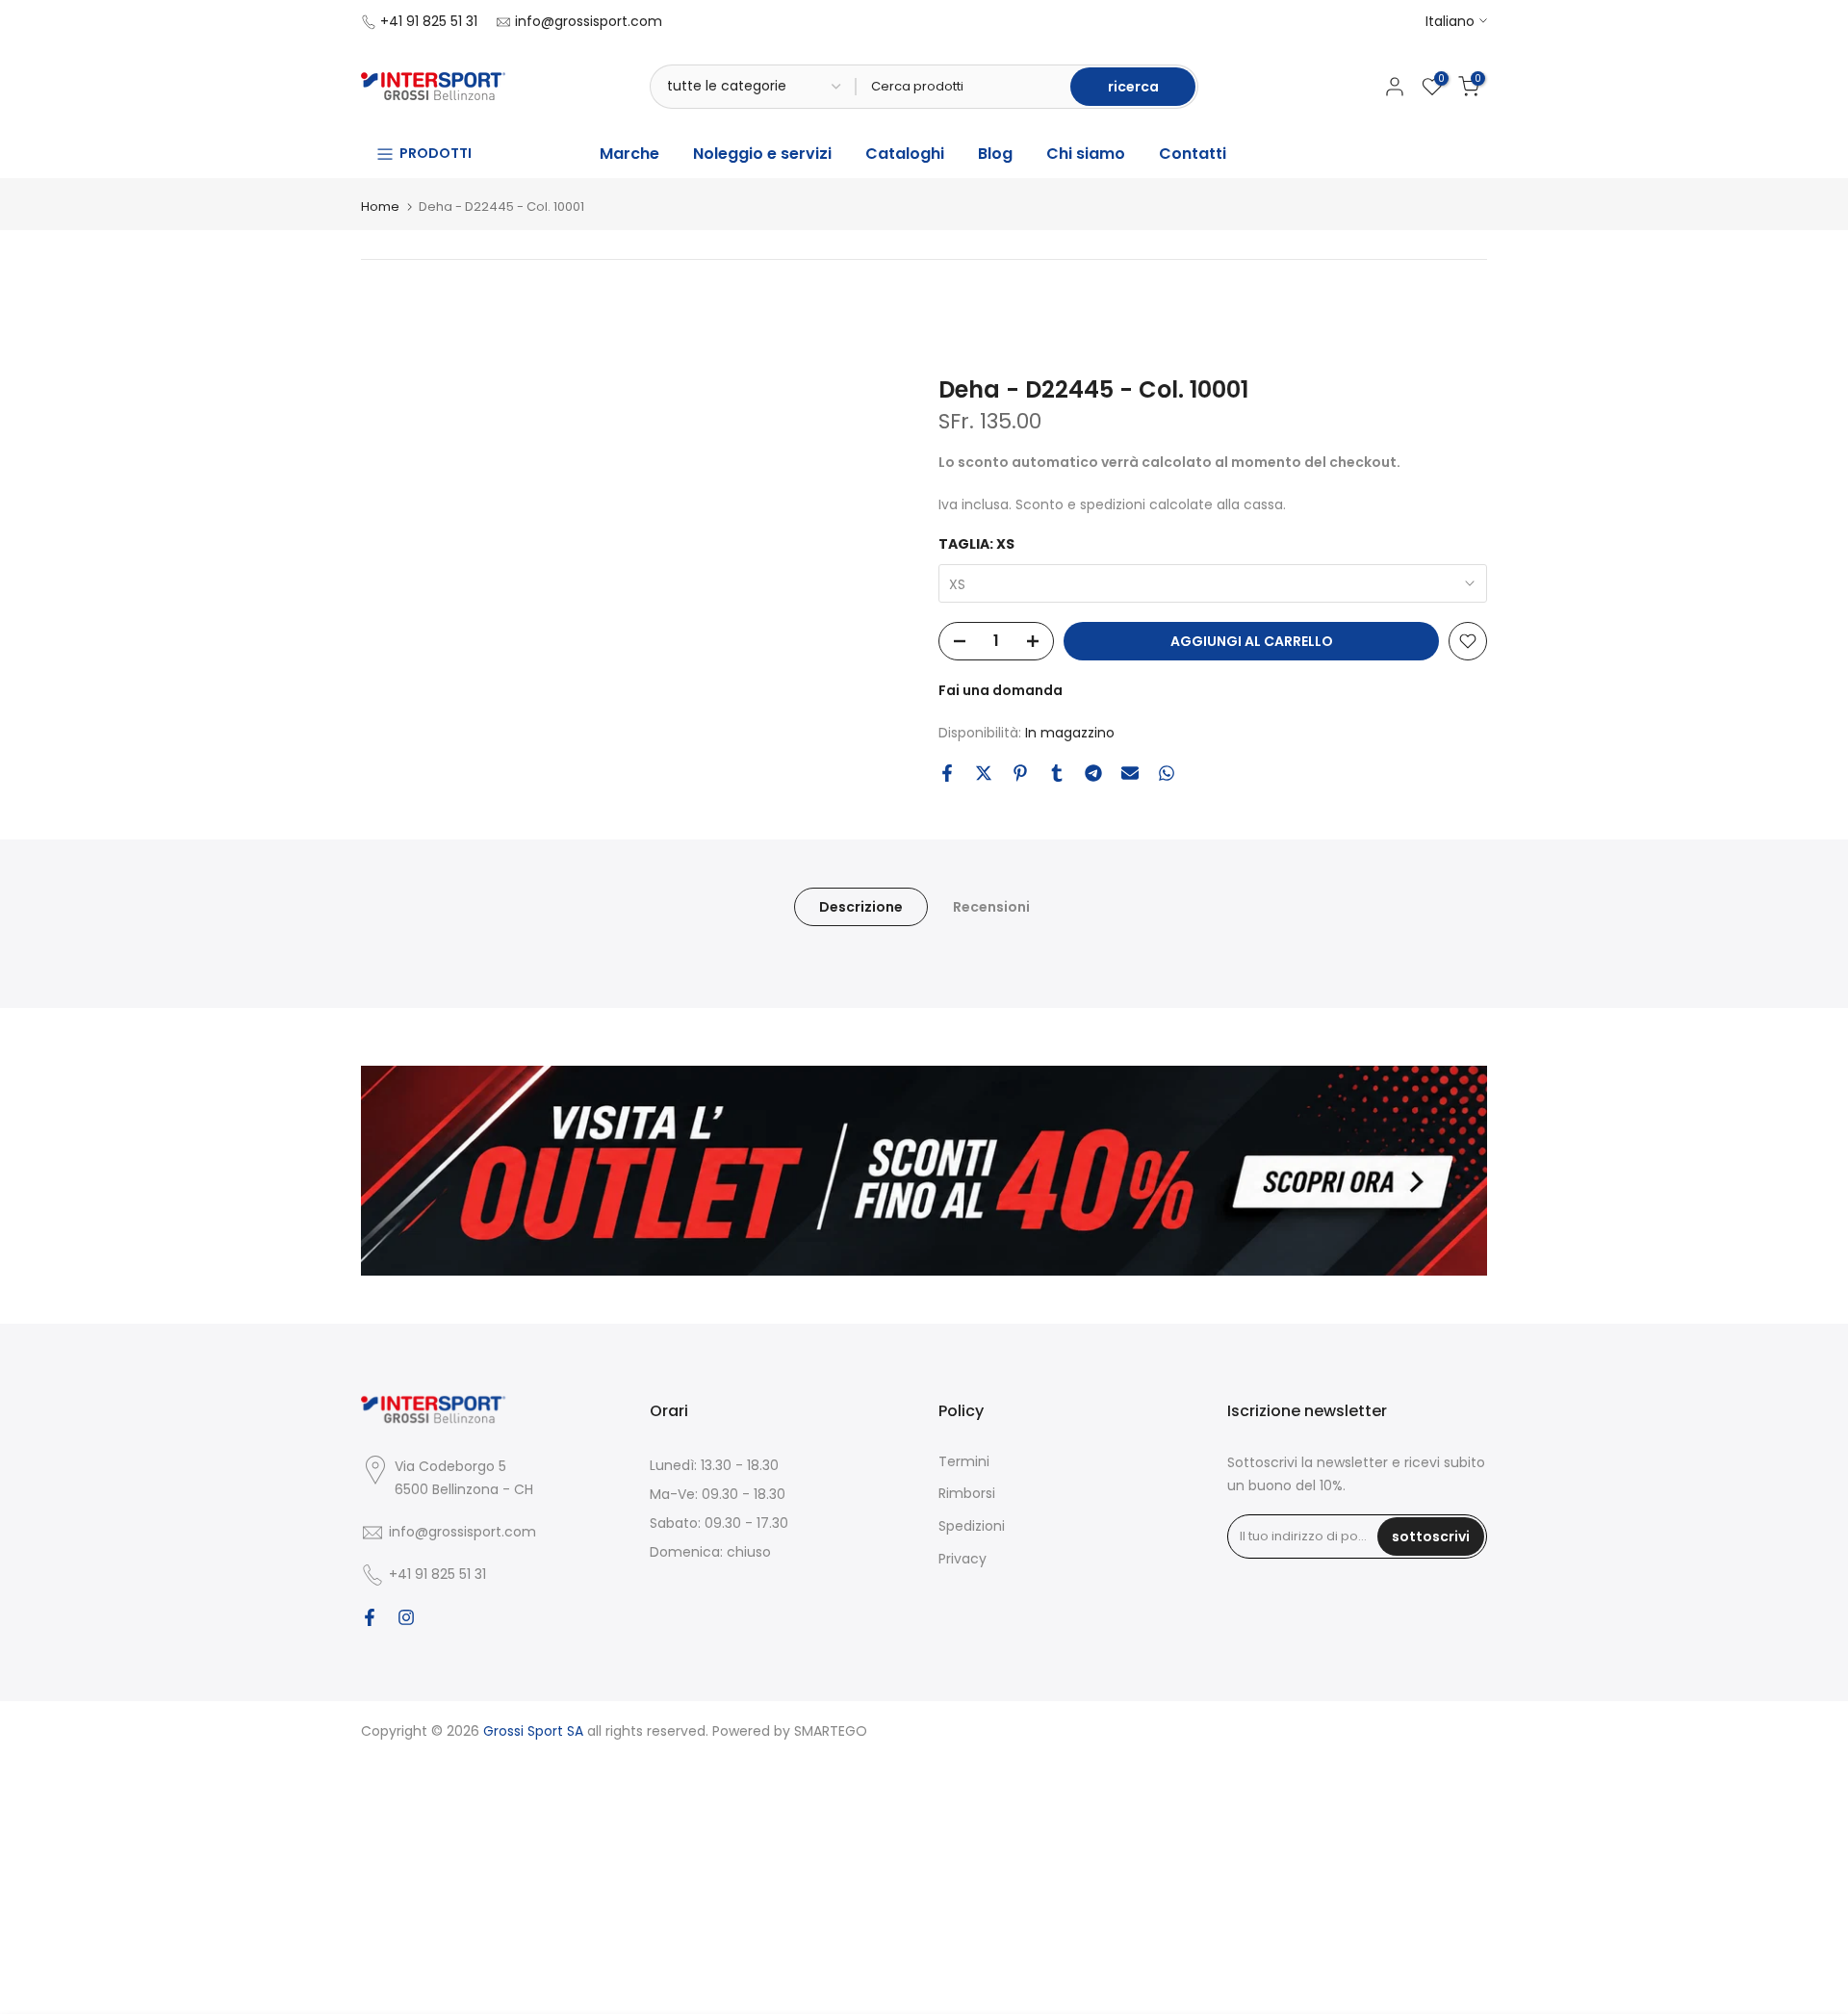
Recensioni (991, 906)
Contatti (1193, 154)
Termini (964, 1461)
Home (380, 207)
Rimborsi (967, 1493)
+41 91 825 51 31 (429, 21)
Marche (629, 154)
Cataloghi (905, 154)
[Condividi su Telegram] (1093, 773)
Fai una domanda (1001, 690)
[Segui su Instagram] (406, 1617)
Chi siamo (1086, 154)
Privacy (962, 1559)
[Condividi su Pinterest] (1020, 773)
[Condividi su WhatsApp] (1167, 773)
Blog (995, 154)
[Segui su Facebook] (370, 1617)
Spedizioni (972, 1526)
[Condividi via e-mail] (1130, 773)
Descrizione (861, 906)
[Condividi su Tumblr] (1057, 773)
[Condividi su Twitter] (984, 773)
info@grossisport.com (589, 21)
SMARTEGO (831, 1731)
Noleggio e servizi (762, 154)
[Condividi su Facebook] (947, 773)
